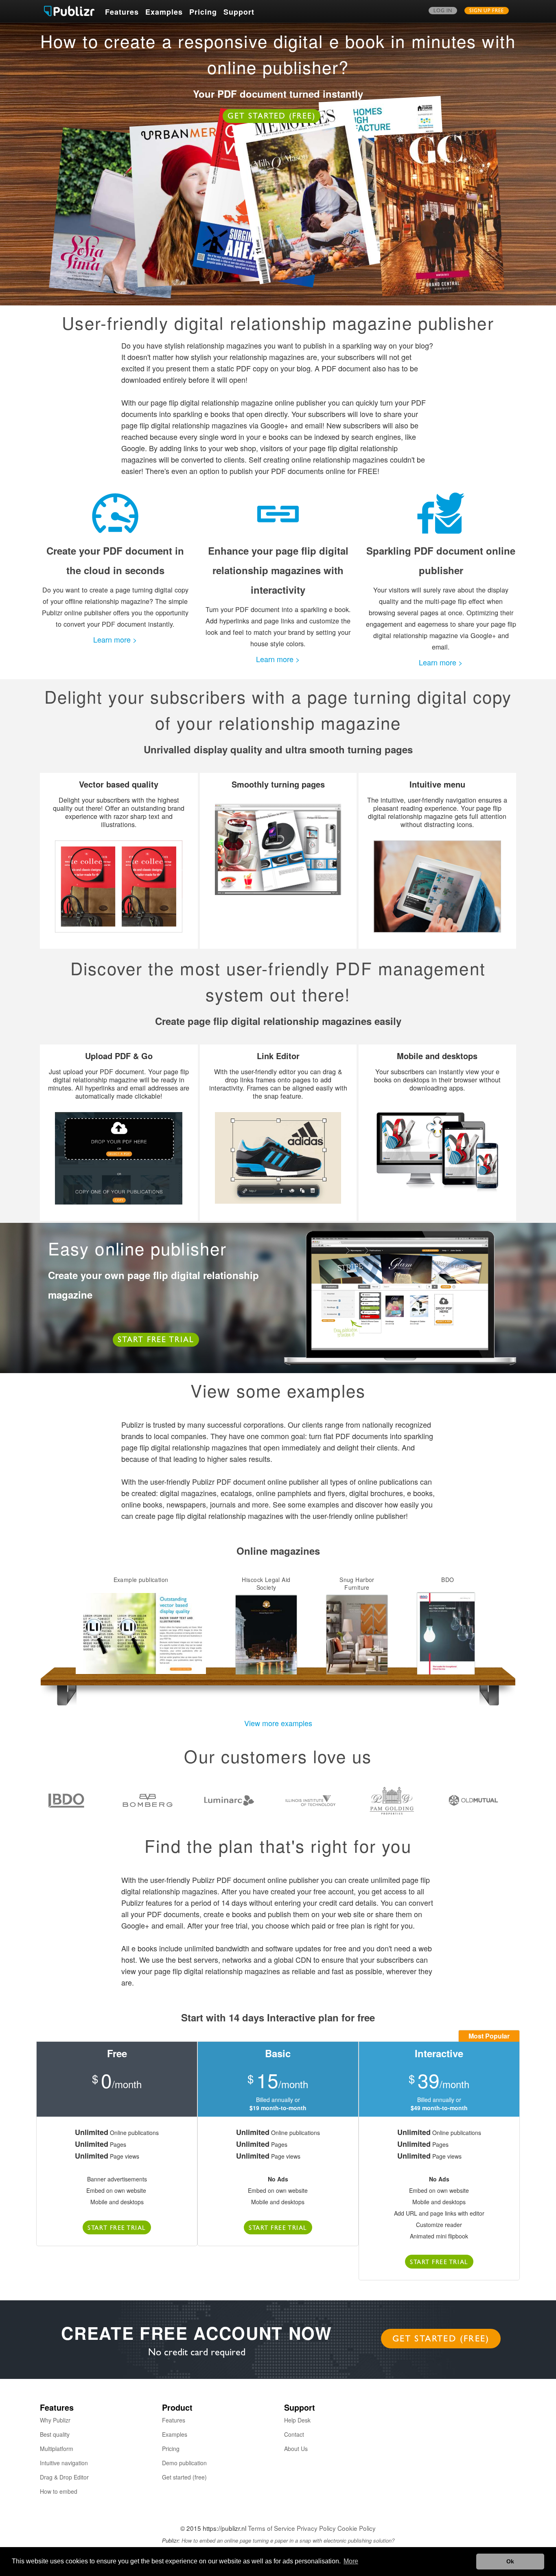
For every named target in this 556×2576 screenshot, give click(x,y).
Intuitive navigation (64, 2463)
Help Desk (297, 2420)
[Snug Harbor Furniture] (357, 1634)
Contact (294, 2434)
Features (122, 12)
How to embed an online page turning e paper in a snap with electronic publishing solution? (288, 2540)
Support (239, 12)
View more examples (278, 1723)
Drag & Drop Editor (64, 2477)
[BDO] (448, 1634)
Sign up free (487, 11)
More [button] (351, 2561)
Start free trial (156, 1341)
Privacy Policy (316, 2528)
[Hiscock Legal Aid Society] (266, 1634)
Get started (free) (272, 117)
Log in (443, 11)
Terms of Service (271, 2528)
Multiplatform (57, 2449)
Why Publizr (55, 2420)
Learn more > (115, 639)
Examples (164, 12)
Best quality (55, 2434)
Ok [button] (510, 2561)
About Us (296, 2449)
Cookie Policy (357, 2528)
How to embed (59, 2491)
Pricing (203, 12)
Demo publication (184, 2463)
